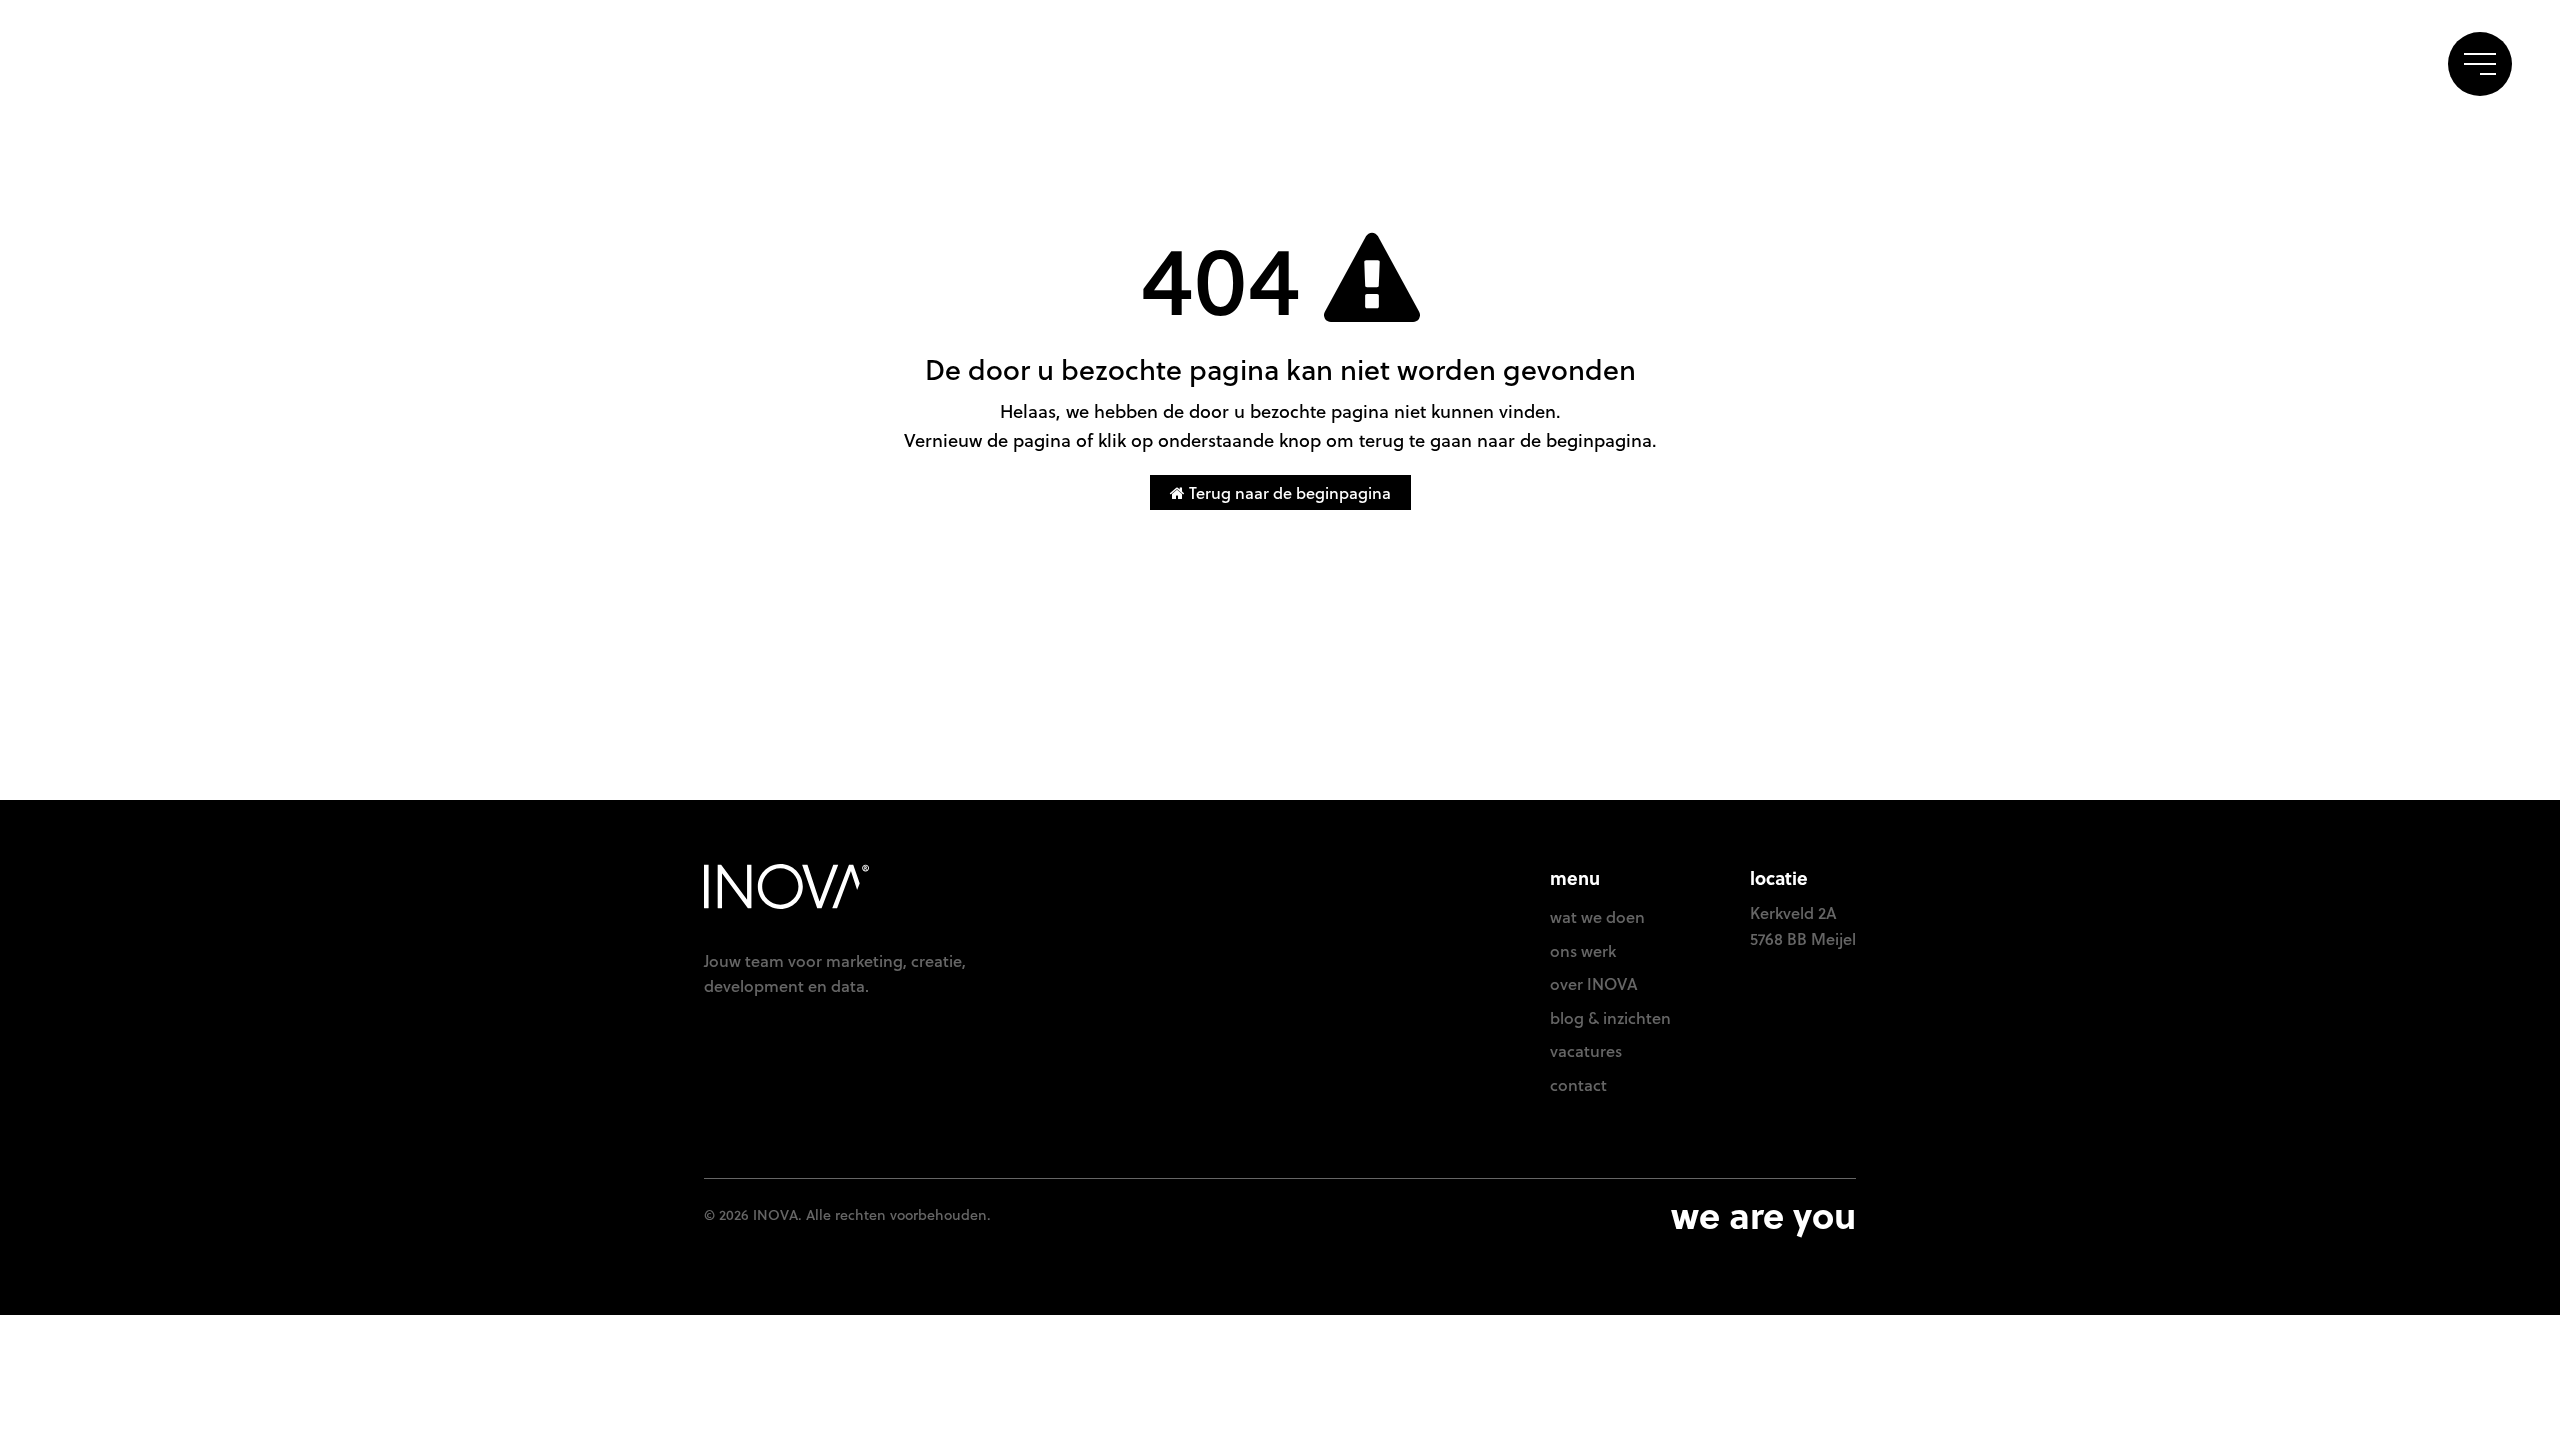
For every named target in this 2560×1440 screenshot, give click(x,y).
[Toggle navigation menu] (2480, 64)
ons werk (2258, 59)
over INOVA (1594, 983)
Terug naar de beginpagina (1288, 492)
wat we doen (1597, 916)
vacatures (1586, 1050)
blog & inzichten (1610, 1017)
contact (2373, 59)
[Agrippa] (122, 66)
